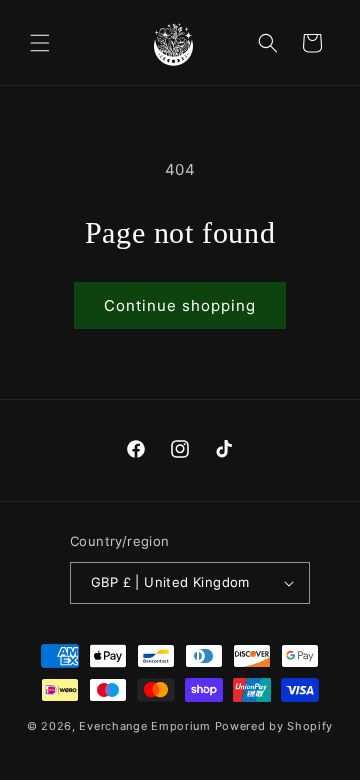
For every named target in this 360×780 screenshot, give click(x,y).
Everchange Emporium (144, 726)
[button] (40, 43)
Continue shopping (180, 305)
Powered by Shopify (274, 726)
